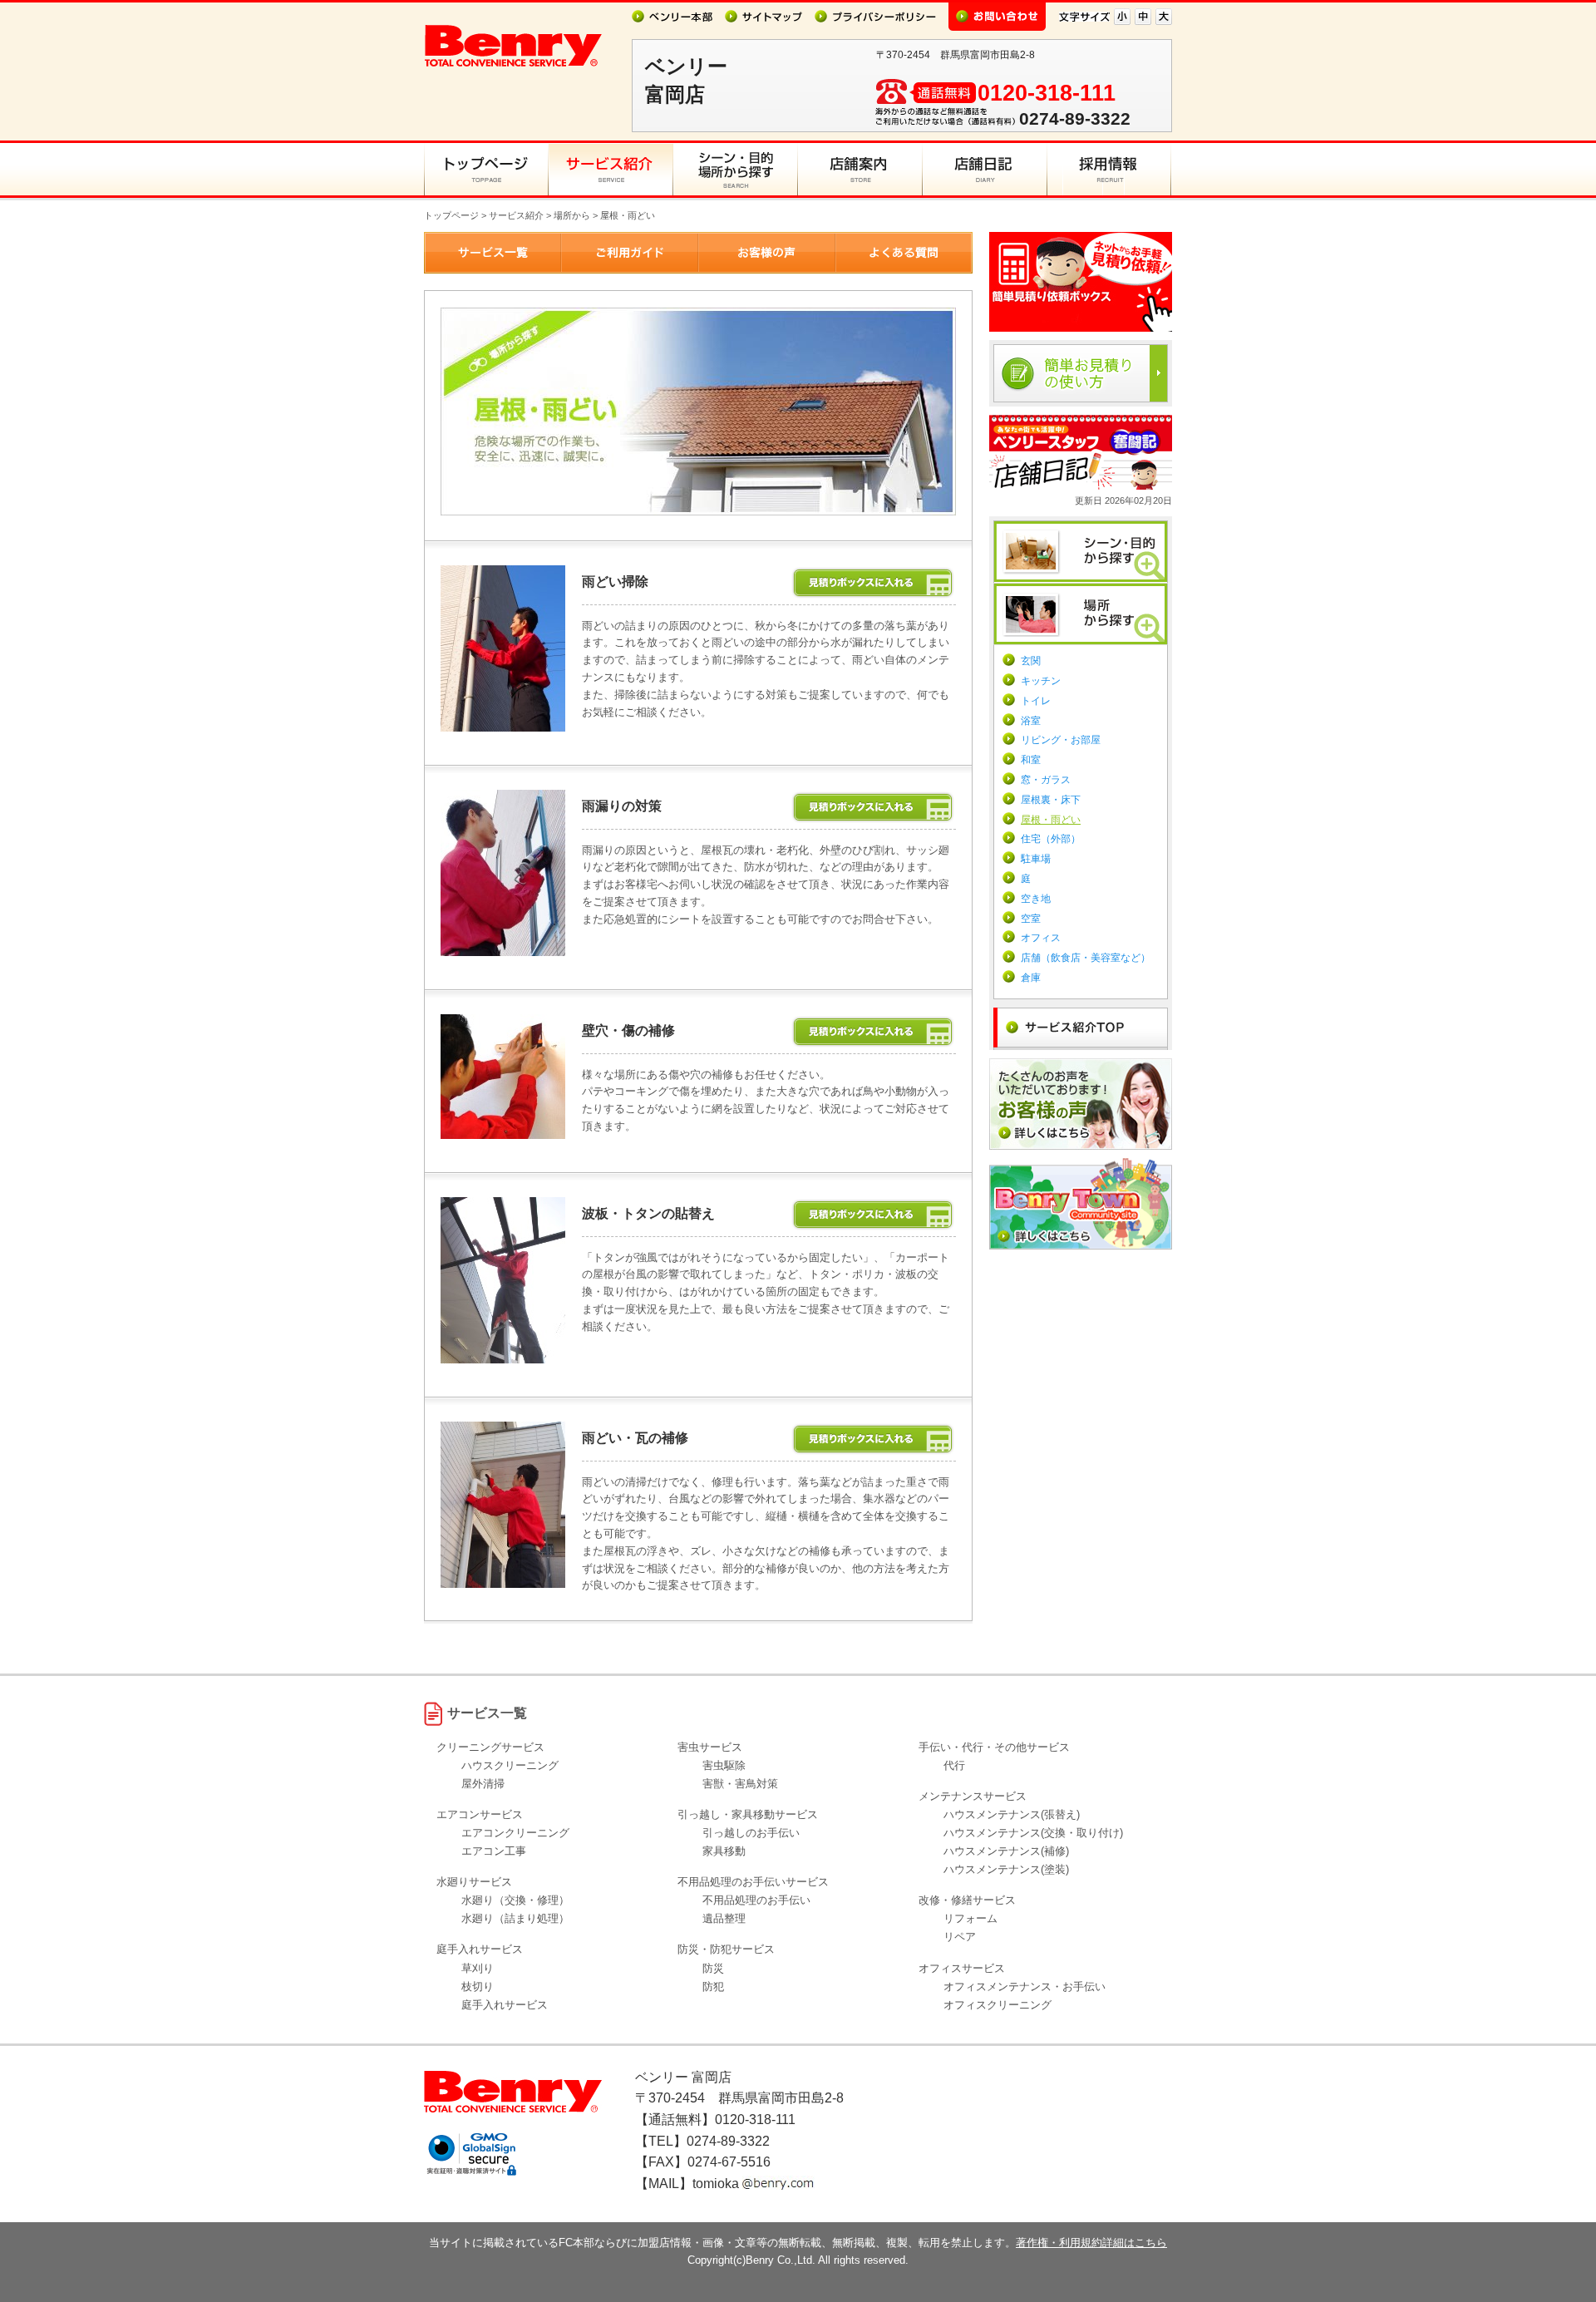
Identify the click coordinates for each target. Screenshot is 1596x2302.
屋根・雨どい (1051, 820)
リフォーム (970, 1918)
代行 (954, 1765)
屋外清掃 (483, 1784)
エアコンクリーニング (515, 1833)
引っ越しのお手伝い (751, 1833)
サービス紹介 (516, 215)
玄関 (1031, 661)
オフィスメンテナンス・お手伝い (1025, 1987)
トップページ (451, 215)
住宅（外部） (1051, 839)
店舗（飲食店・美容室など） (1086, 958)
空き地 (1036, 899)
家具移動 (724, 1851)
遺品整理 (724, 1918)
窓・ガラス (1046, 780)
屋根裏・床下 (1051, 800)
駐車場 (1036, 859)
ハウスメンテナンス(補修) (1006, 1851)
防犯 (713, 1987)
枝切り (478, 1987)
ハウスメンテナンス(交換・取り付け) (1033, 1833)
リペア (960, 1937)
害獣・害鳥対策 (740, 1784)
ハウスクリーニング (510, 1765)
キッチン (1041, 681)
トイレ (1036, 701)
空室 (1031, 919)
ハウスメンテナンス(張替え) (1012, 1814)
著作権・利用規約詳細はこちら (1091, 2243)
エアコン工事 (494, 1851)
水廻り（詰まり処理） (515, 1918)
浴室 (1031, 721)
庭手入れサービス (505, 2005)
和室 (1031, 760)
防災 (713, 1968)
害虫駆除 (724, 1765)
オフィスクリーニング (997, 2005)
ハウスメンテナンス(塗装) (1006, 1869)
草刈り (478, 1968)
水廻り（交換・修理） (515, 1900)
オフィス (1041, 938)
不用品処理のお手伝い (756, 1900)
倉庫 (1031, 978)
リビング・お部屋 (1061, 740)
